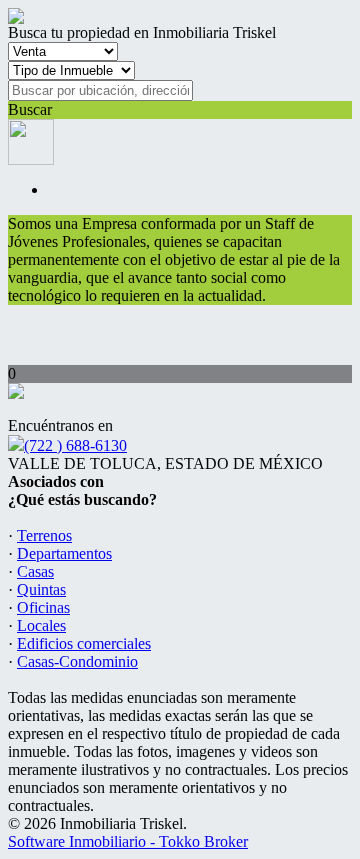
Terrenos (44, 535)
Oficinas (43, 607)
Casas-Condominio (77, 661)
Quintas (41, 589)
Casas (35, 571)
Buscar (30, 109)
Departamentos (64, 553)
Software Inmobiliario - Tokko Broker (128, 841)
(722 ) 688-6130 (75, 445)
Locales (41, 625)
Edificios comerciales (84, 643)
